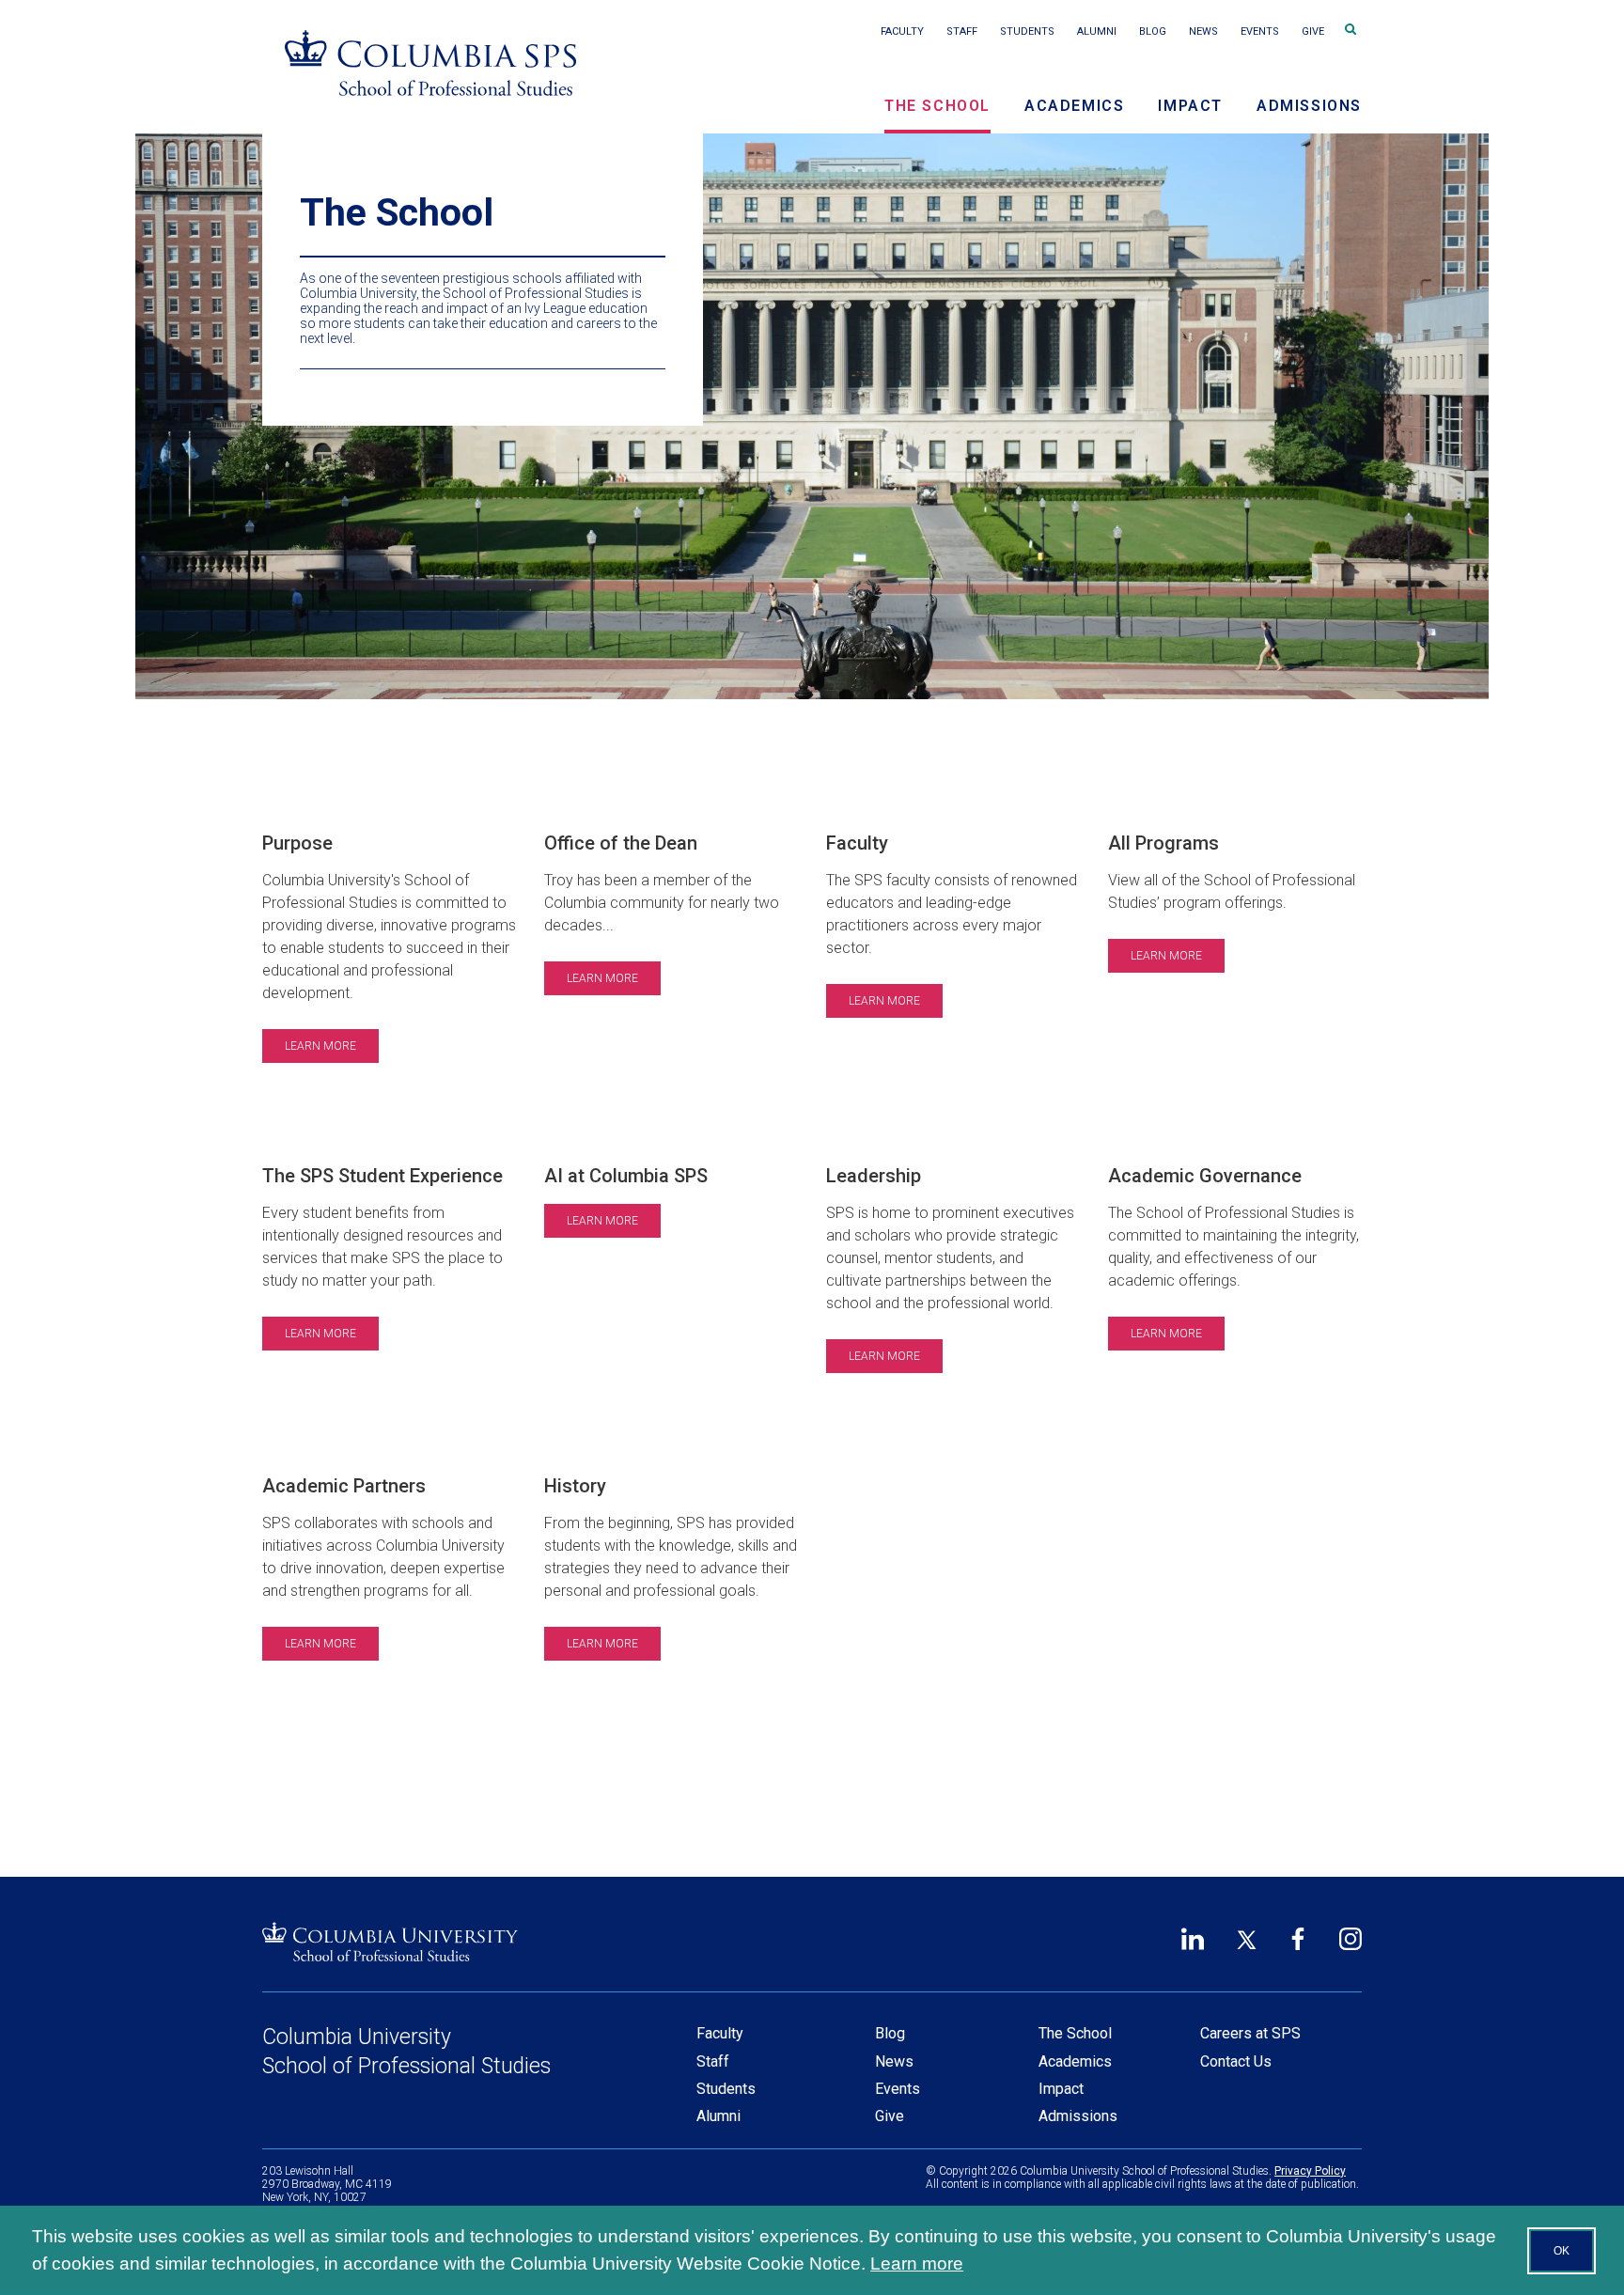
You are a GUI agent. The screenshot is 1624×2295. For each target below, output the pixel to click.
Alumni (1097, 31)
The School (937, 106)
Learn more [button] (917, 2264)
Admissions (1309, 106)
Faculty (902, 31)
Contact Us (1236, 2061)
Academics (1074, 106)
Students (1027, 31)
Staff (962, 31)
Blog (1153, 31)
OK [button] (1562, 2251)
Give (1313, 31)
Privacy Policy (1310, 2171)
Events (1260, 31)
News (1203, 31)
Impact (1190, 106)
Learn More (320, 1046)
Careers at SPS (1250, 2033)
